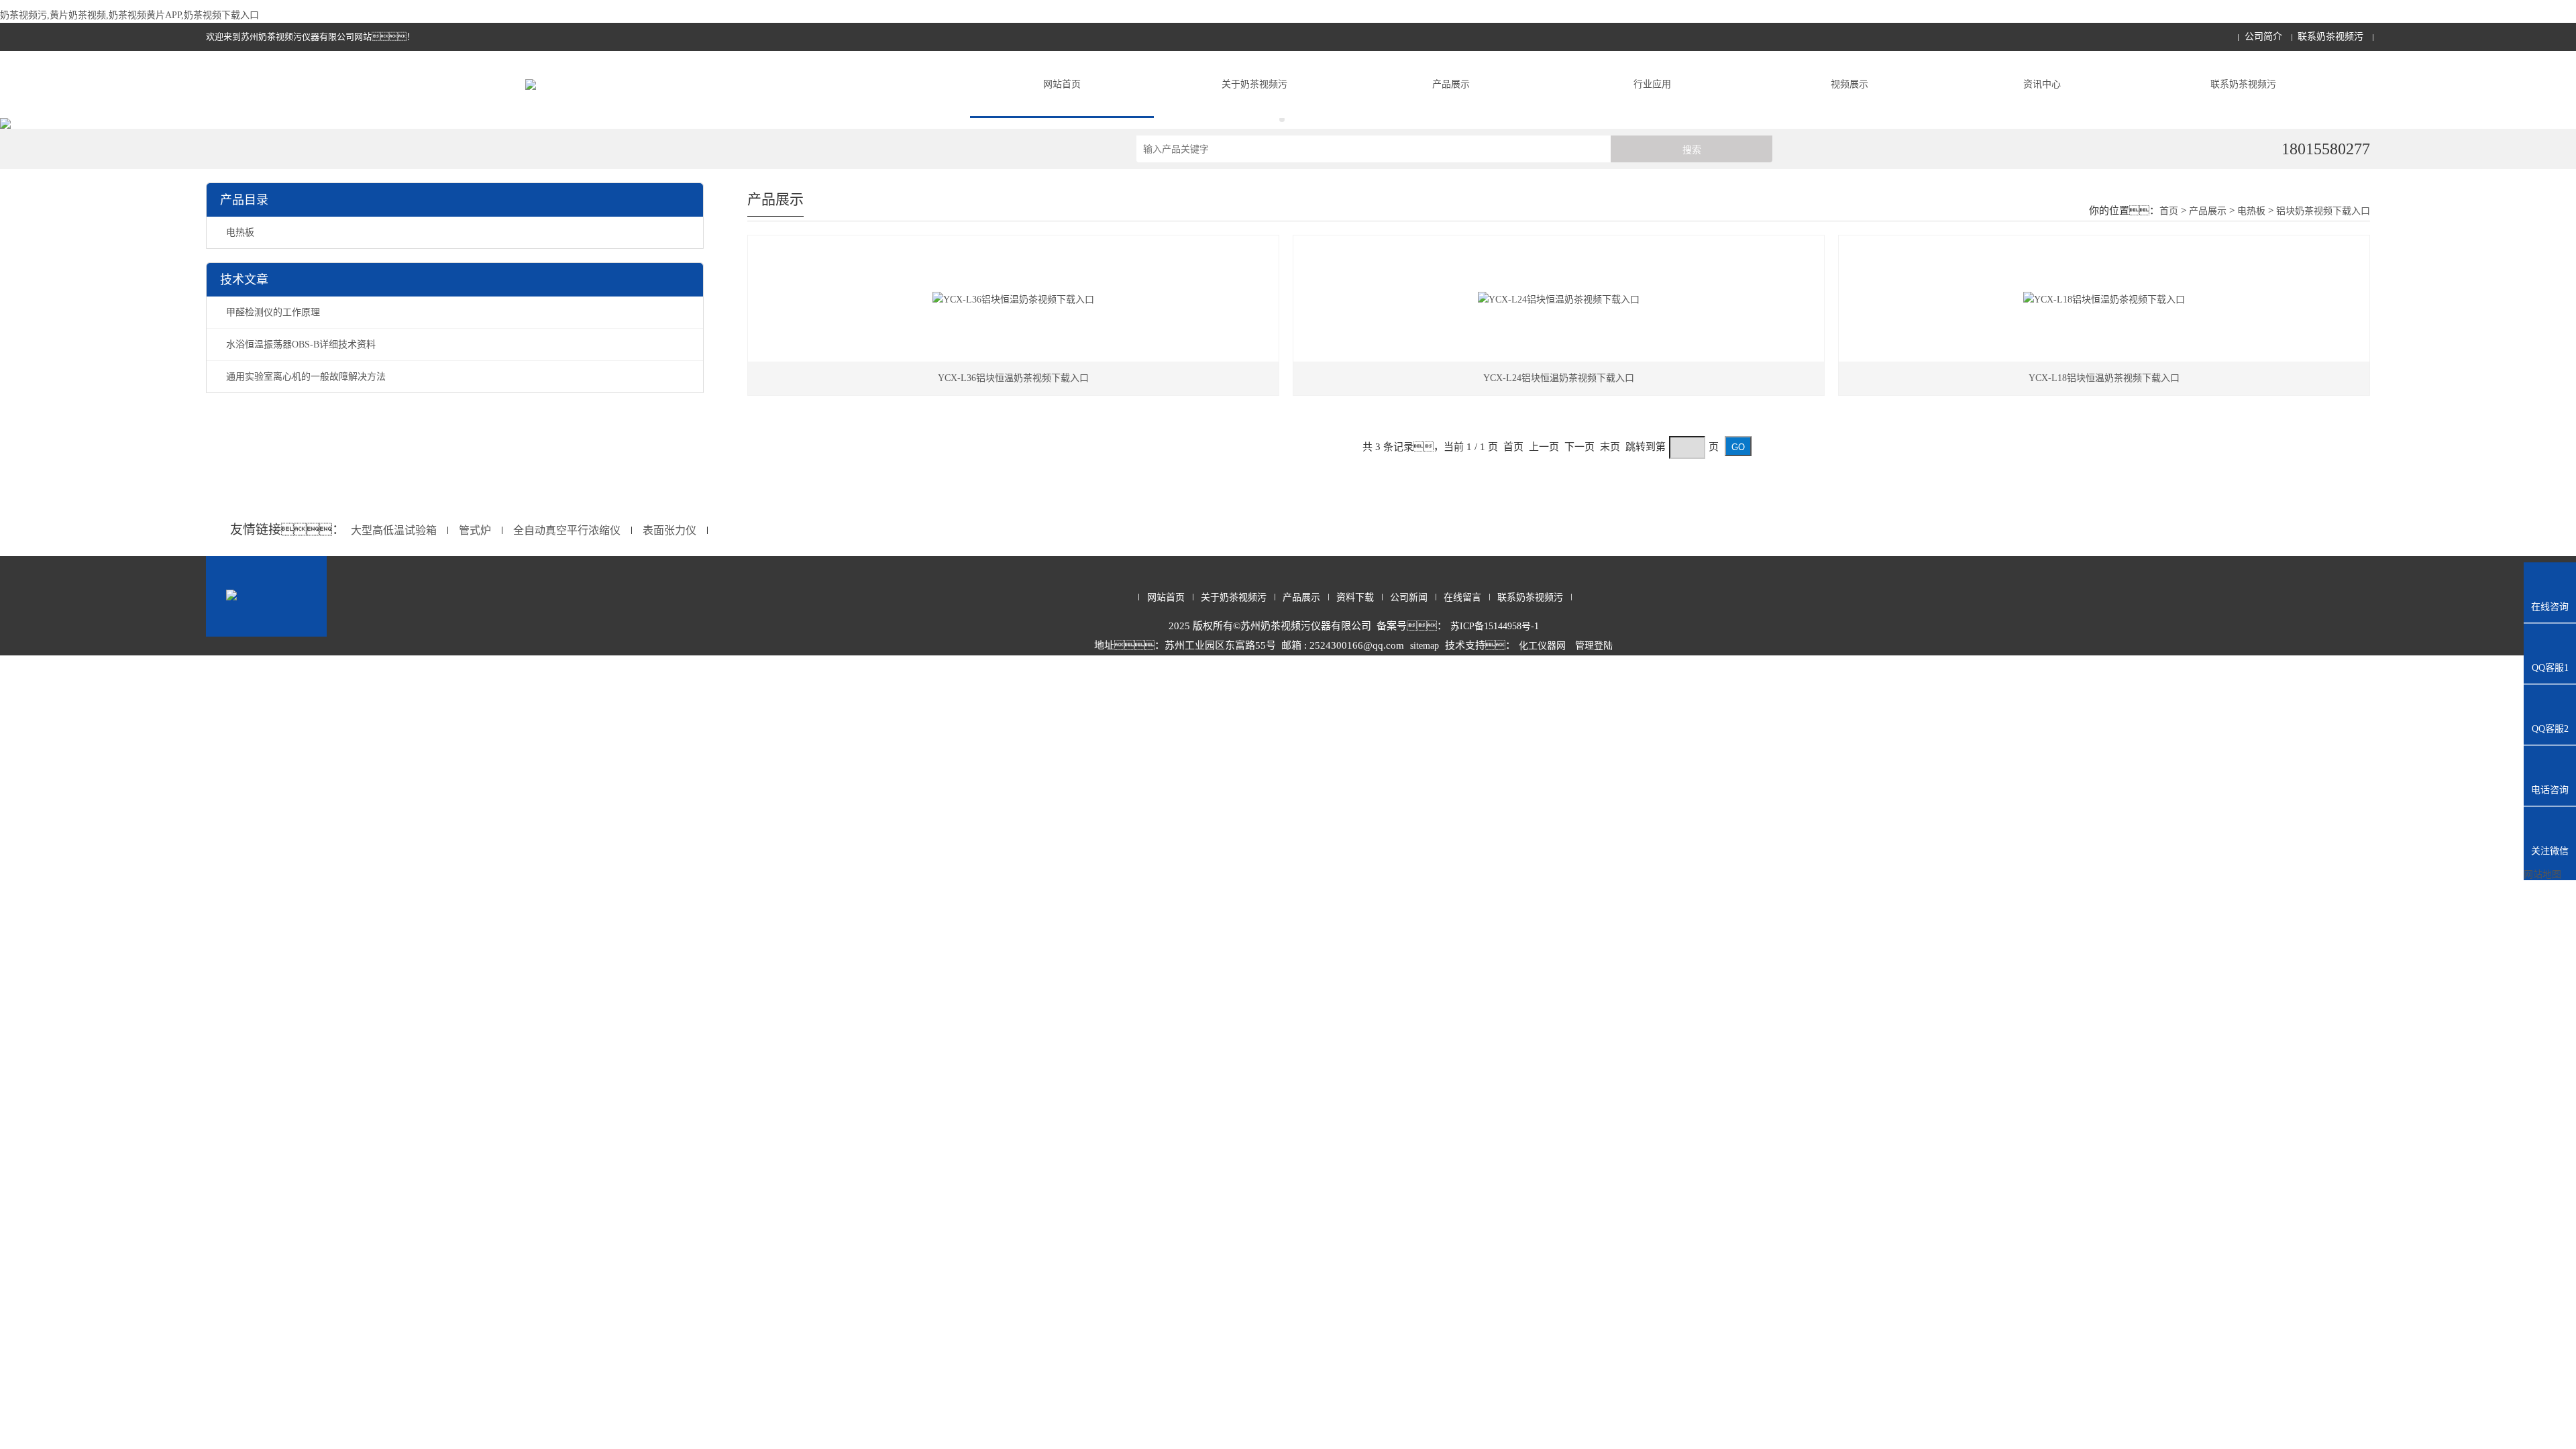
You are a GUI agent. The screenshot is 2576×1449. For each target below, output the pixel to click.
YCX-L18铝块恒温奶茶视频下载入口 (2104, 378)
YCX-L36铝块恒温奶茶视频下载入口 (1013, 378)
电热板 (240, 232)
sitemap (1425, 646)
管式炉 (475, 530)
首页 (2169, 211)
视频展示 (1849, 84)
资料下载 (1355, 597)
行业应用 (1652, 84)
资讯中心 (2042, 84)
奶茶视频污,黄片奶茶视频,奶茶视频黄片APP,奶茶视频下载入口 (129, 15)
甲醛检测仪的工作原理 (273, 312)
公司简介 (2263, 37)
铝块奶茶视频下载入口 (2323, 211)
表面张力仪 (669, 530)
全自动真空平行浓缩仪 (567, 530)
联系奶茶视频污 (2330, 37)
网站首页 (1062, 84)
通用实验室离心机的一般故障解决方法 (306, 377)
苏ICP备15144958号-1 (1495, 626)
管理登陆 (1594, 646)
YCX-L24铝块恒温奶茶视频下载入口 (1559, 378)
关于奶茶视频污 (1254, 84)
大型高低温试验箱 (394, 530)
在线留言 (1462, 597)
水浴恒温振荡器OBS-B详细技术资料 (301, 344)
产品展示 (1451, 84)
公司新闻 (1409, 597)
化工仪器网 (1542, 646)
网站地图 (2542, 874)
